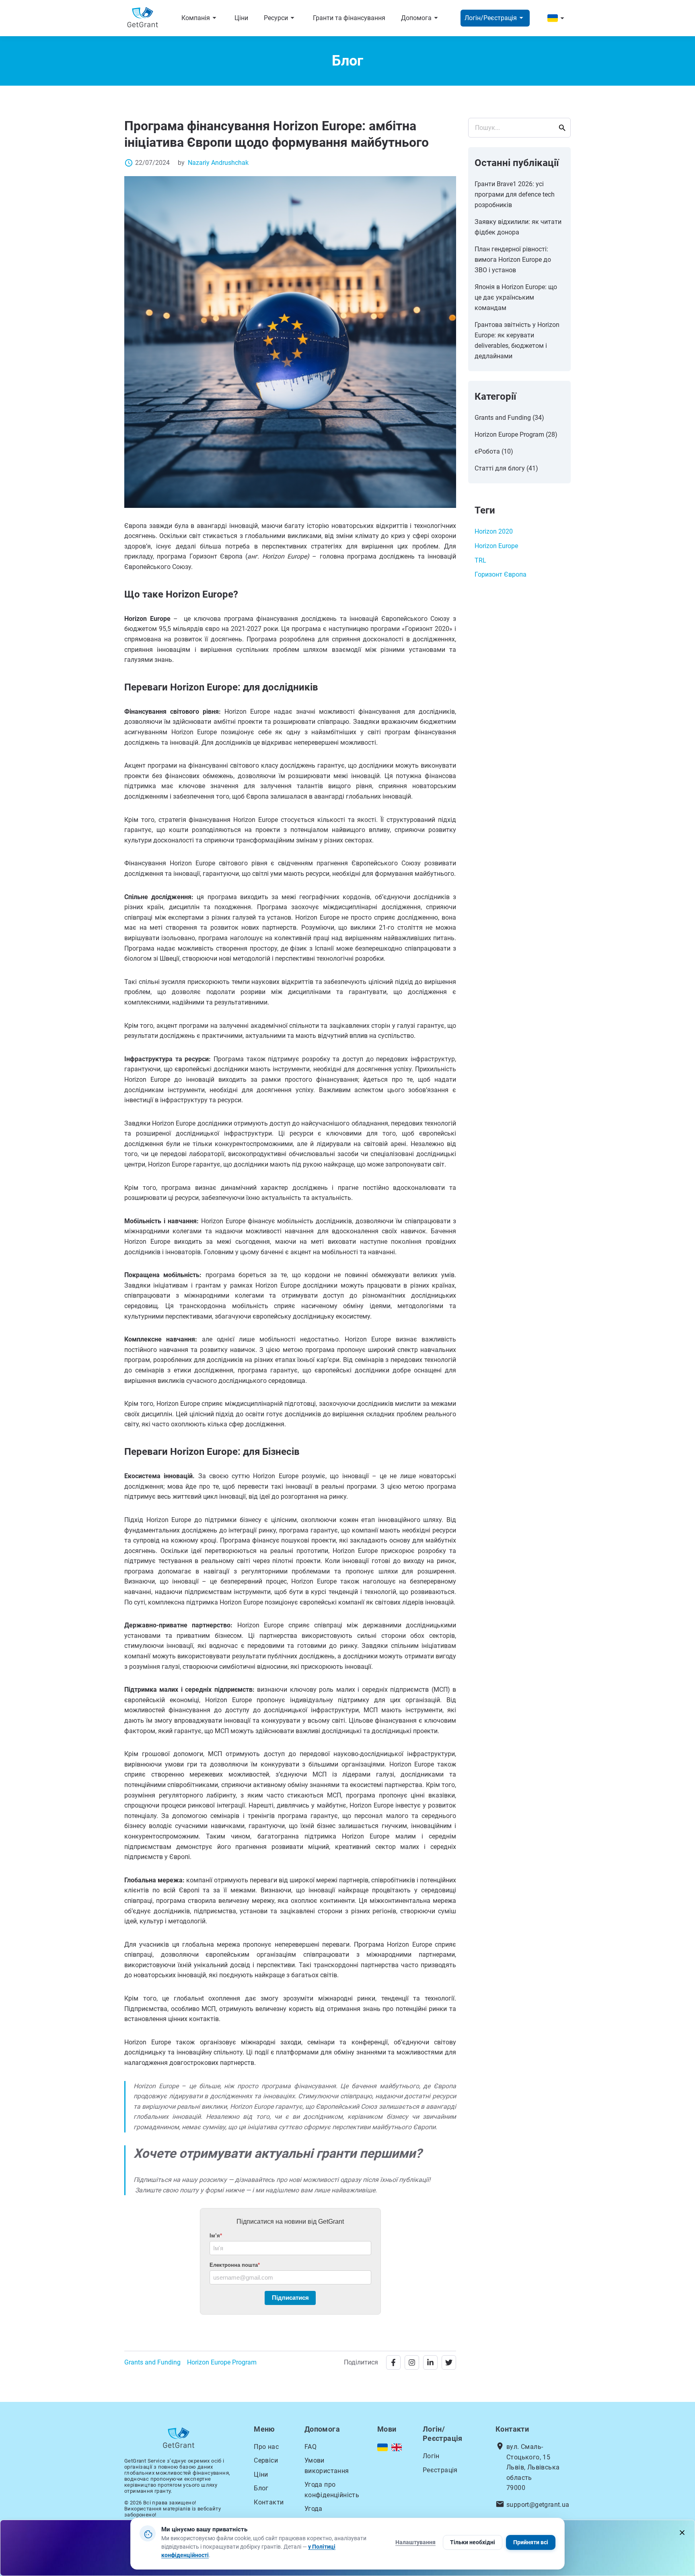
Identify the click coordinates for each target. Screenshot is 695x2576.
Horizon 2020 (494, 531)
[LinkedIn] (430, 2362)
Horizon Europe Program (222, 2362)
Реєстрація (440, 2470)
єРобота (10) (494, 451)
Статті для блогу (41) (506, 468)
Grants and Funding (152, 2362)
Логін (431, 2456)
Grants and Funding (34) (509, 418)
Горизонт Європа (501, 574)
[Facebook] (393, 2362)
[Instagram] (412, 2362)
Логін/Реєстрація (495, 18)
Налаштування (415, 2542)
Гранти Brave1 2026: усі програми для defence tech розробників (515, 194)
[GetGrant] (145, 18)
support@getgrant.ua (538, 2505)
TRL (480, 560)
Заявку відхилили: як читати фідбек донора (518, 227)
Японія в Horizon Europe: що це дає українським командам (516, 297)
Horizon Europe (496, 546)
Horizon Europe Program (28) (516, 434)
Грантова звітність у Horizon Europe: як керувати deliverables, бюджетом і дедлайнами (517, 340)
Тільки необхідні (473, 2542)
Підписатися (290, 2298)
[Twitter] (449, 2362)
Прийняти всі (531, 2542)
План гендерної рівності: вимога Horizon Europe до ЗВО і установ (513, 260)
